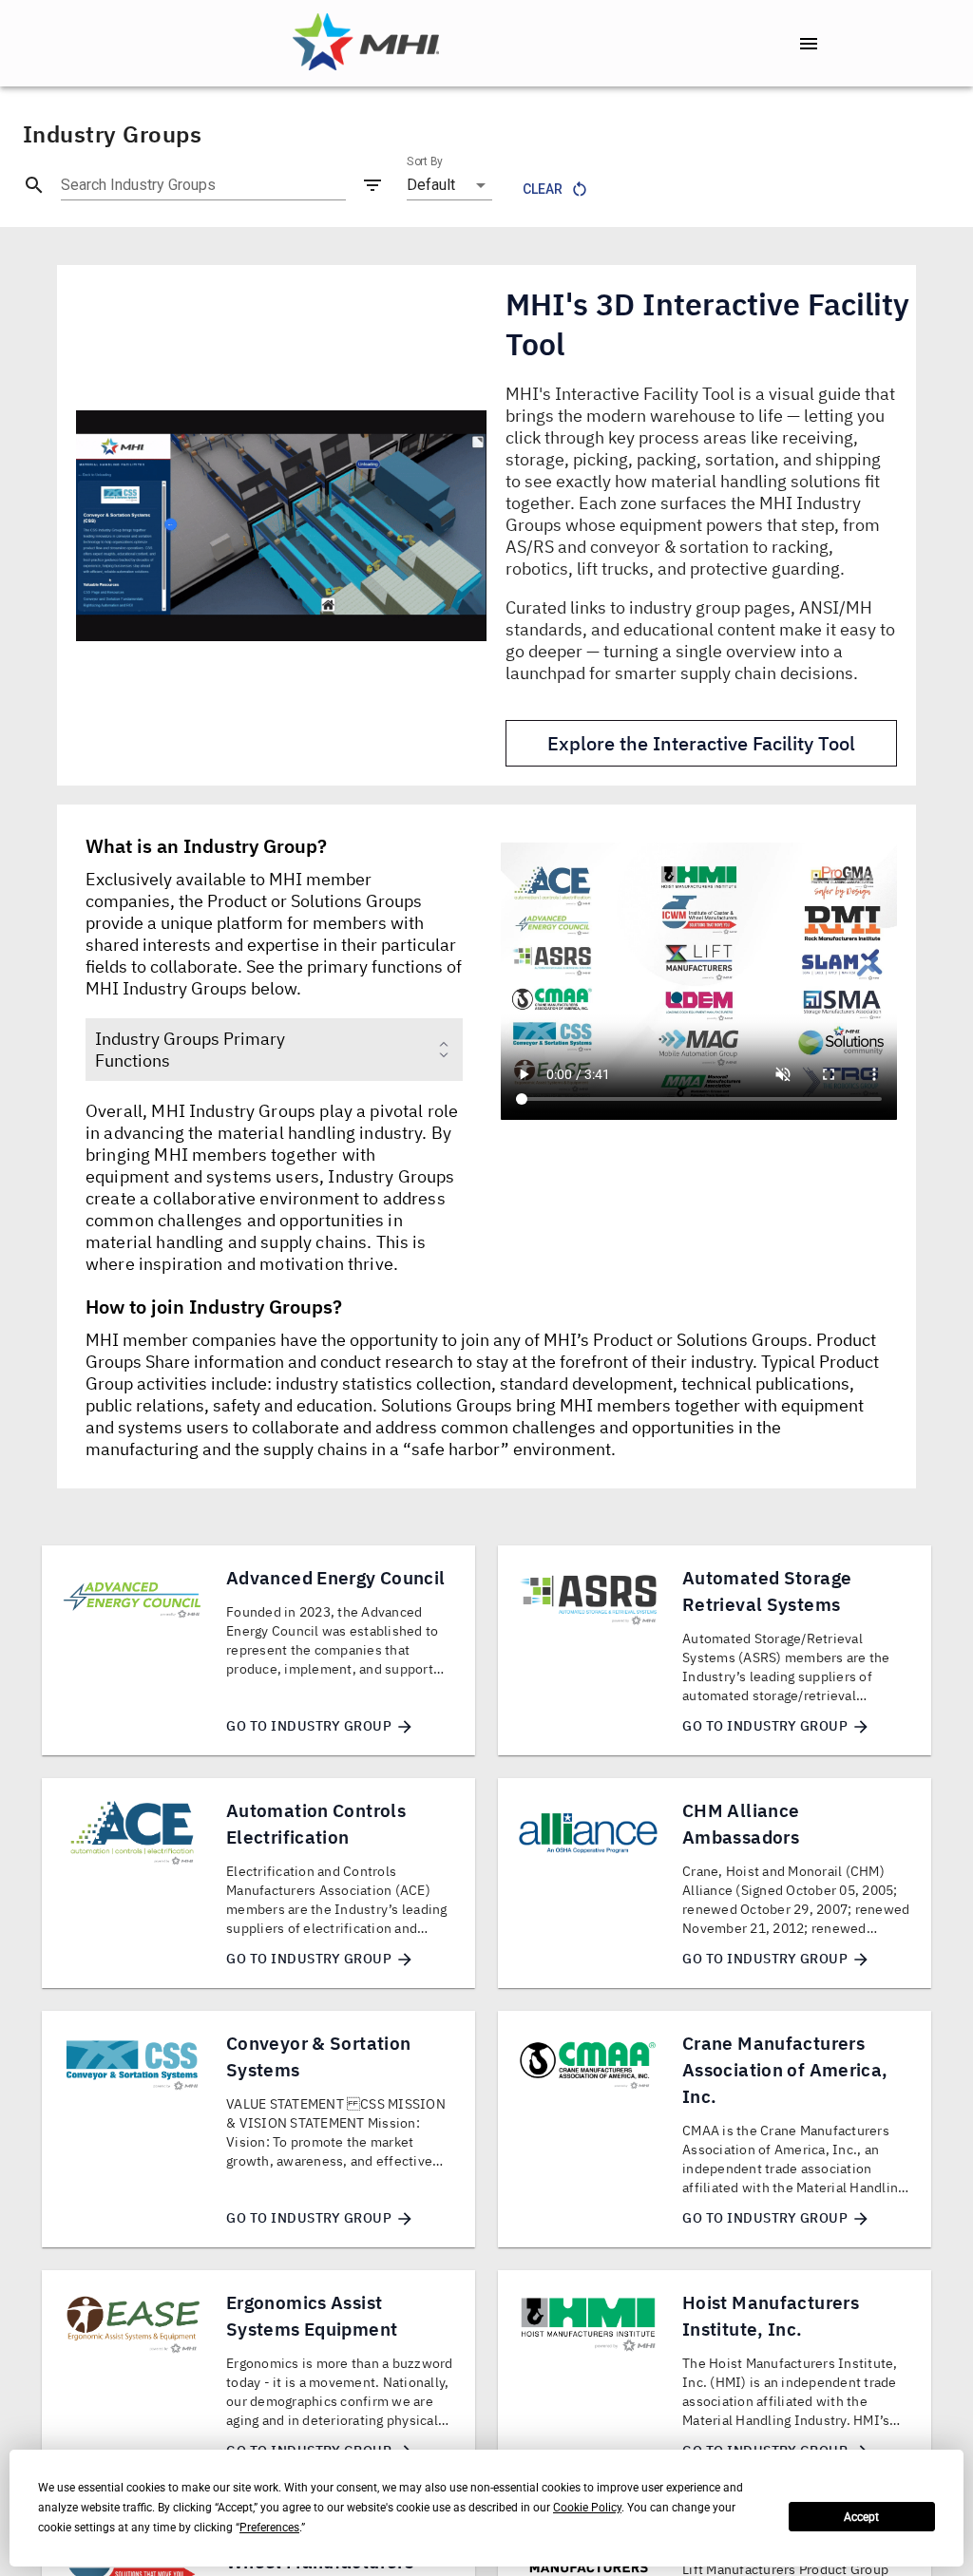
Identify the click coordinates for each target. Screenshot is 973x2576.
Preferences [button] (269, 2528)
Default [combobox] (431, 185)
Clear (543, 189)
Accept (861, 2517)
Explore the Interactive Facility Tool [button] (701, 743)
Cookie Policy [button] (587, 2508)
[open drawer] (809, 44)
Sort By (425, 161)
